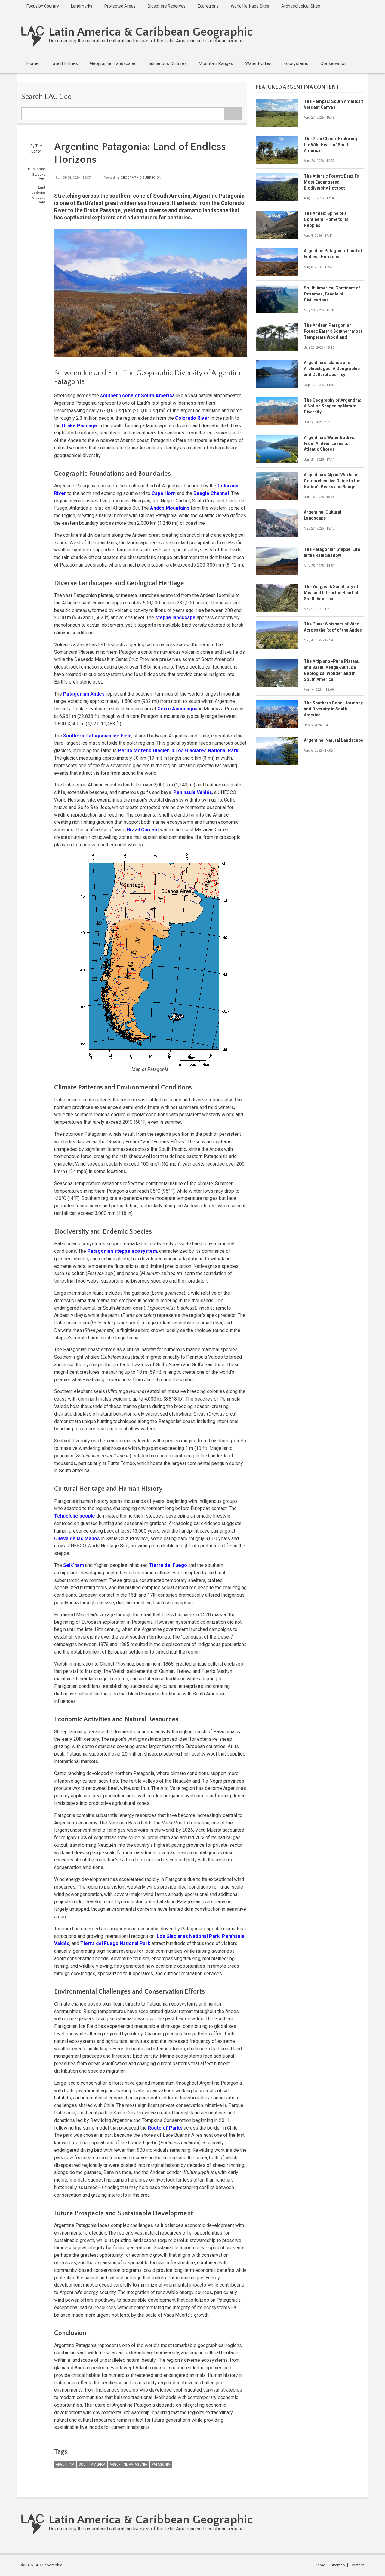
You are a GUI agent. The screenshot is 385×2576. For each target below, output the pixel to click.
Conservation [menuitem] (334, 63)
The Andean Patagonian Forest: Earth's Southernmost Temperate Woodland (333, 331)
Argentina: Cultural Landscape (323, 515)
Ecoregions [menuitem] (208, 6)
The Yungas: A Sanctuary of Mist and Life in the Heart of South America (331, 593)
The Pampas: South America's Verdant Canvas (334, 104)
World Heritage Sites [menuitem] (250, 6)
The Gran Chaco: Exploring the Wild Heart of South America (330, 145)
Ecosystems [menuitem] (296, 63)
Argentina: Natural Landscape (333, 740)
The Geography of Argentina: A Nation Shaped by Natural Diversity (333, 406)
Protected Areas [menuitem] (120, 6)
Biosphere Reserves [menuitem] (167, 6)
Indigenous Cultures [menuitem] (167, 63)
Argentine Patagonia (128, 2465)
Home (320, 2565)
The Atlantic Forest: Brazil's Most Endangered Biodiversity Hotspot (331, 182)
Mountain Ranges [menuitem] (216, 63)
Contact (357, 2565)
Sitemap (338, 2565)
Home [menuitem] (32, 63)
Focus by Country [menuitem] (43, 6)
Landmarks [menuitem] (82, 6)
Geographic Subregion (141, 178)
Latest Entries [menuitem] (64, 63)
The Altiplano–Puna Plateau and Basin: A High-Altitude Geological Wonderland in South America (332, 670)
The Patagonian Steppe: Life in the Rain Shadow (332, 552)
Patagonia (161, 2465)
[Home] (33, 36)
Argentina (65, 2465)
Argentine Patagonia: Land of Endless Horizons (333, 254)
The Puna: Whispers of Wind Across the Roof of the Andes (333, 627)
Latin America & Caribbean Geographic (151, 32)
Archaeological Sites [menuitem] (301, 6)
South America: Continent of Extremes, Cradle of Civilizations (332, 294)
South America (92, 2465)
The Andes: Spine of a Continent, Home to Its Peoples (326, 219)
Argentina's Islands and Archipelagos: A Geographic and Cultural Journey (332, 369)
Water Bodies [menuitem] (258, 63)
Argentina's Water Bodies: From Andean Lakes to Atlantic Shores (330, 443)
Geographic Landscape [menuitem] (113, 63)
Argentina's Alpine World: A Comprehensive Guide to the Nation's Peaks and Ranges (332, 481)
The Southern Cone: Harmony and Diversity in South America (333, 709)
